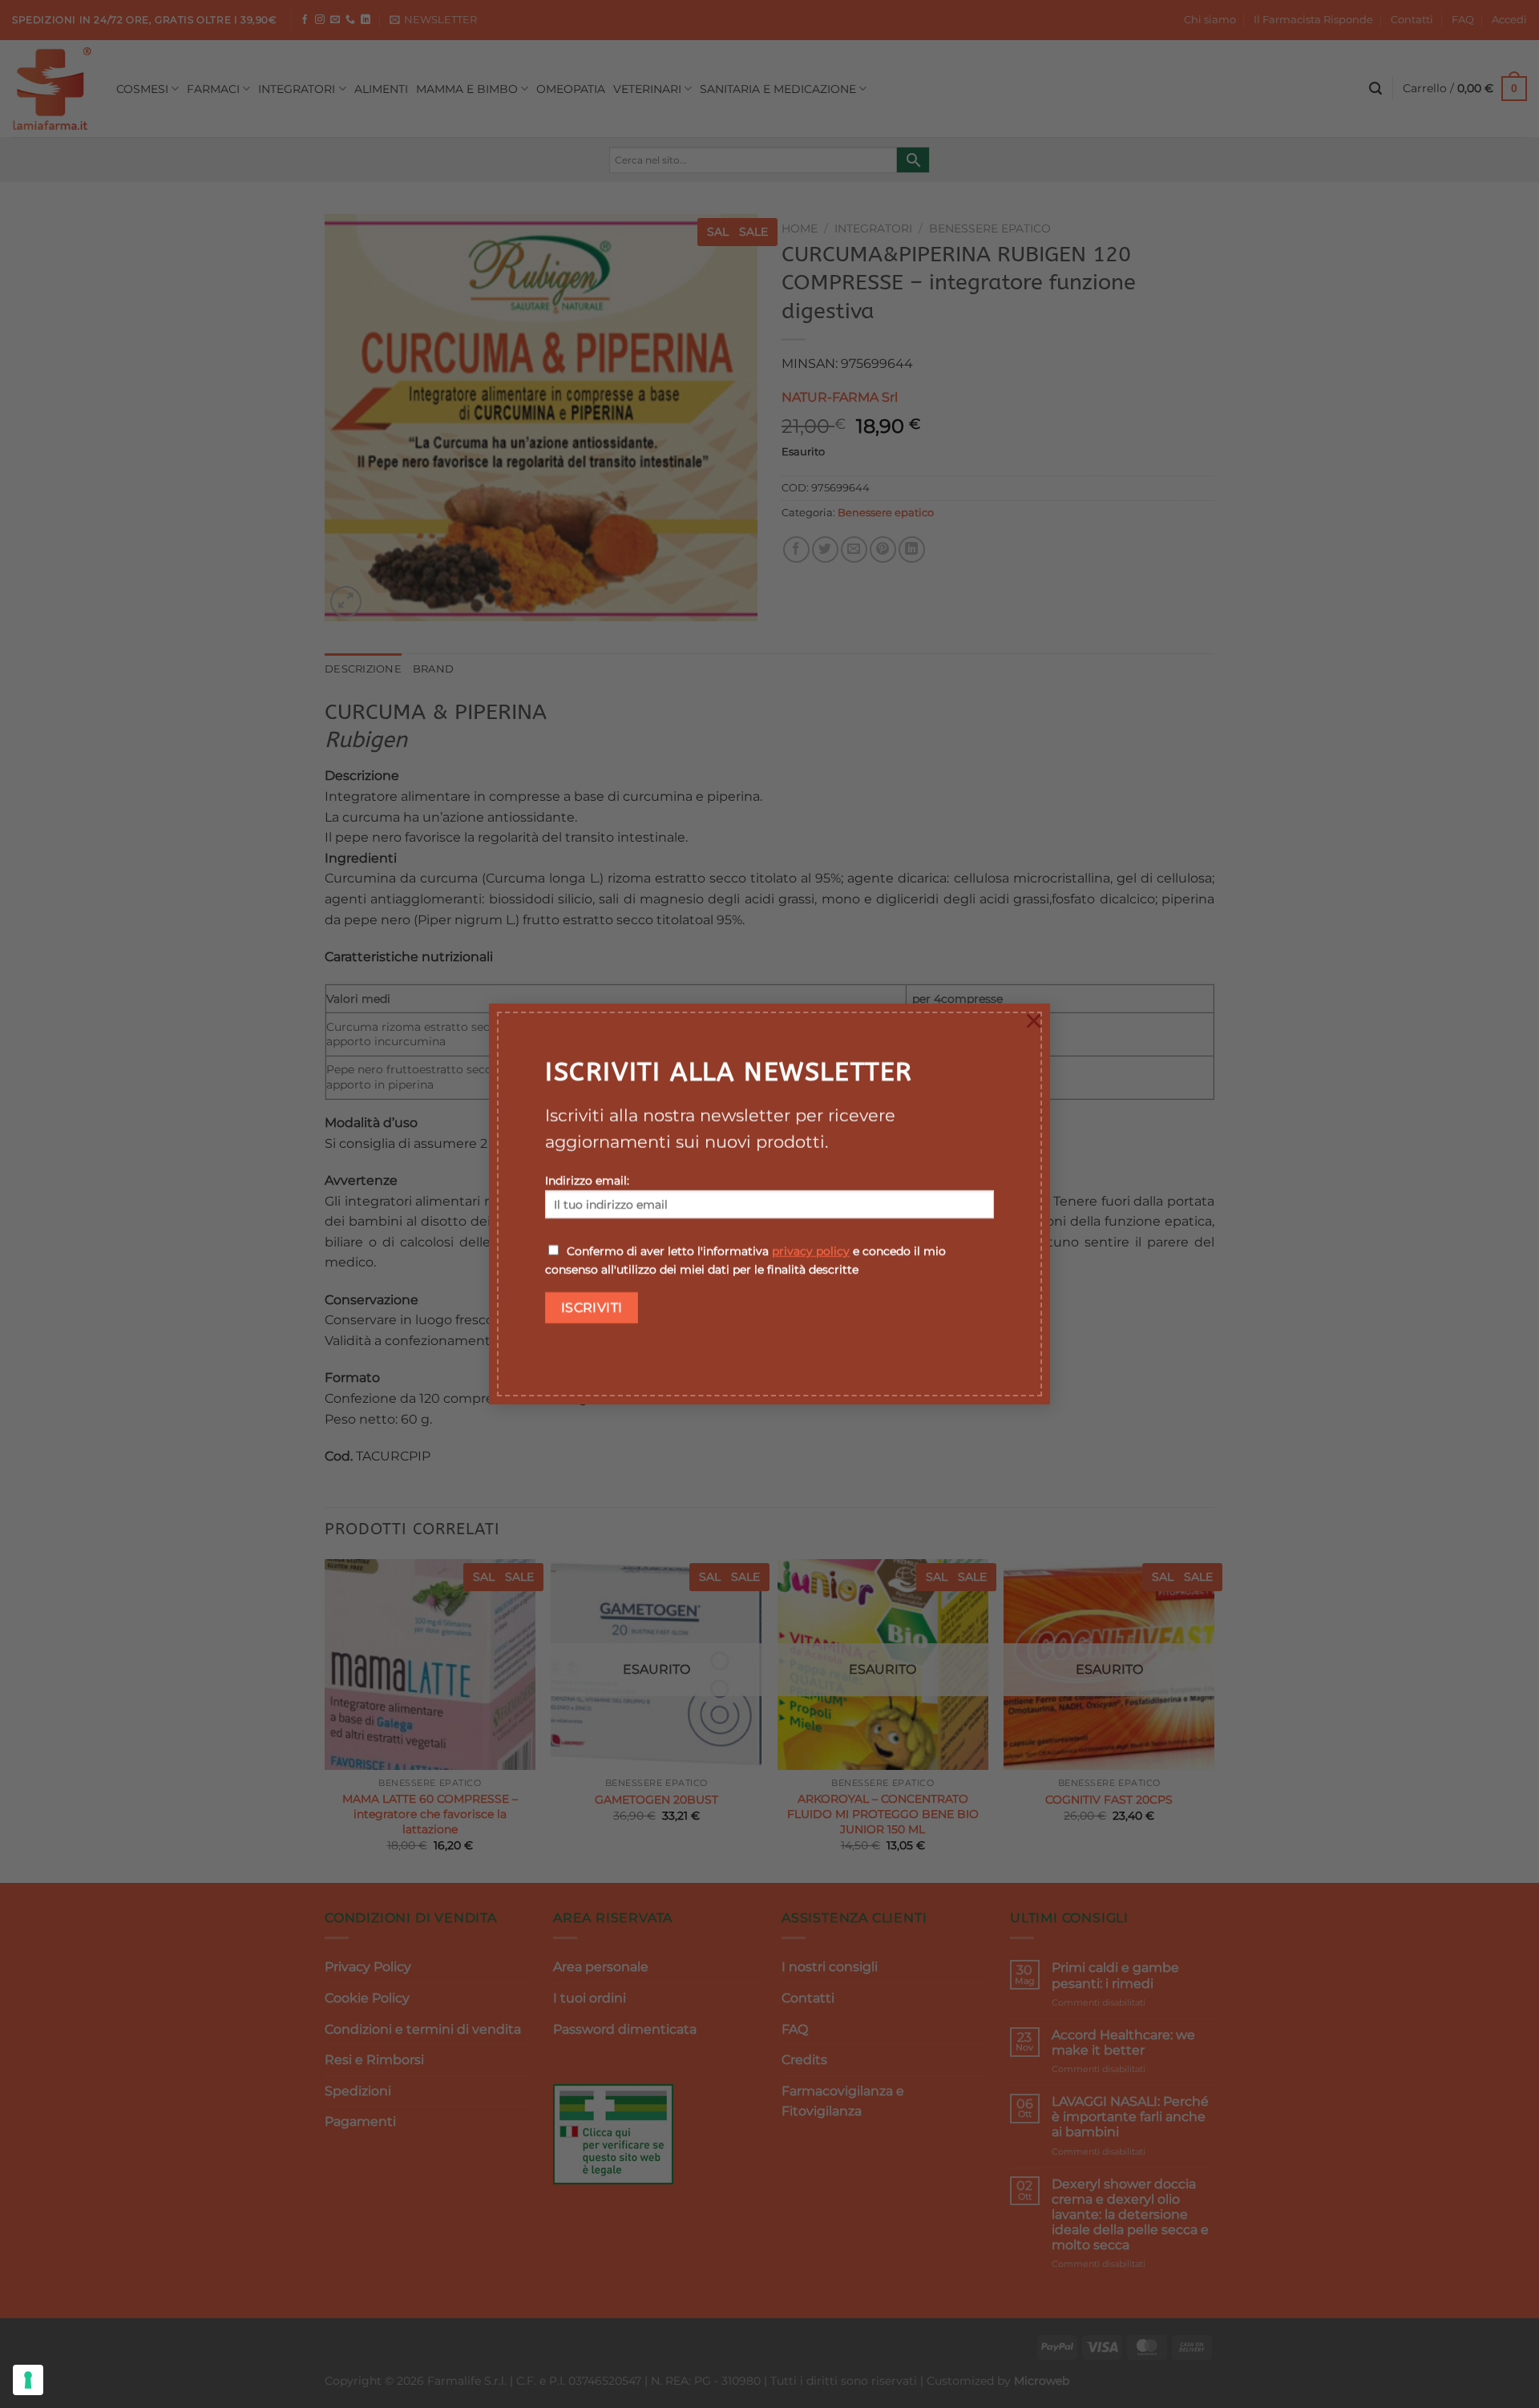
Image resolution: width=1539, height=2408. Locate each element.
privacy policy (811, 1251)
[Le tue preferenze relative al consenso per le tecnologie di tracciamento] (28, 2380)
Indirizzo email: (587, 1181)
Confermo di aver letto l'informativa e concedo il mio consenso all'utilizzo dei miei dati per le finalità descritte (745, 1261)
